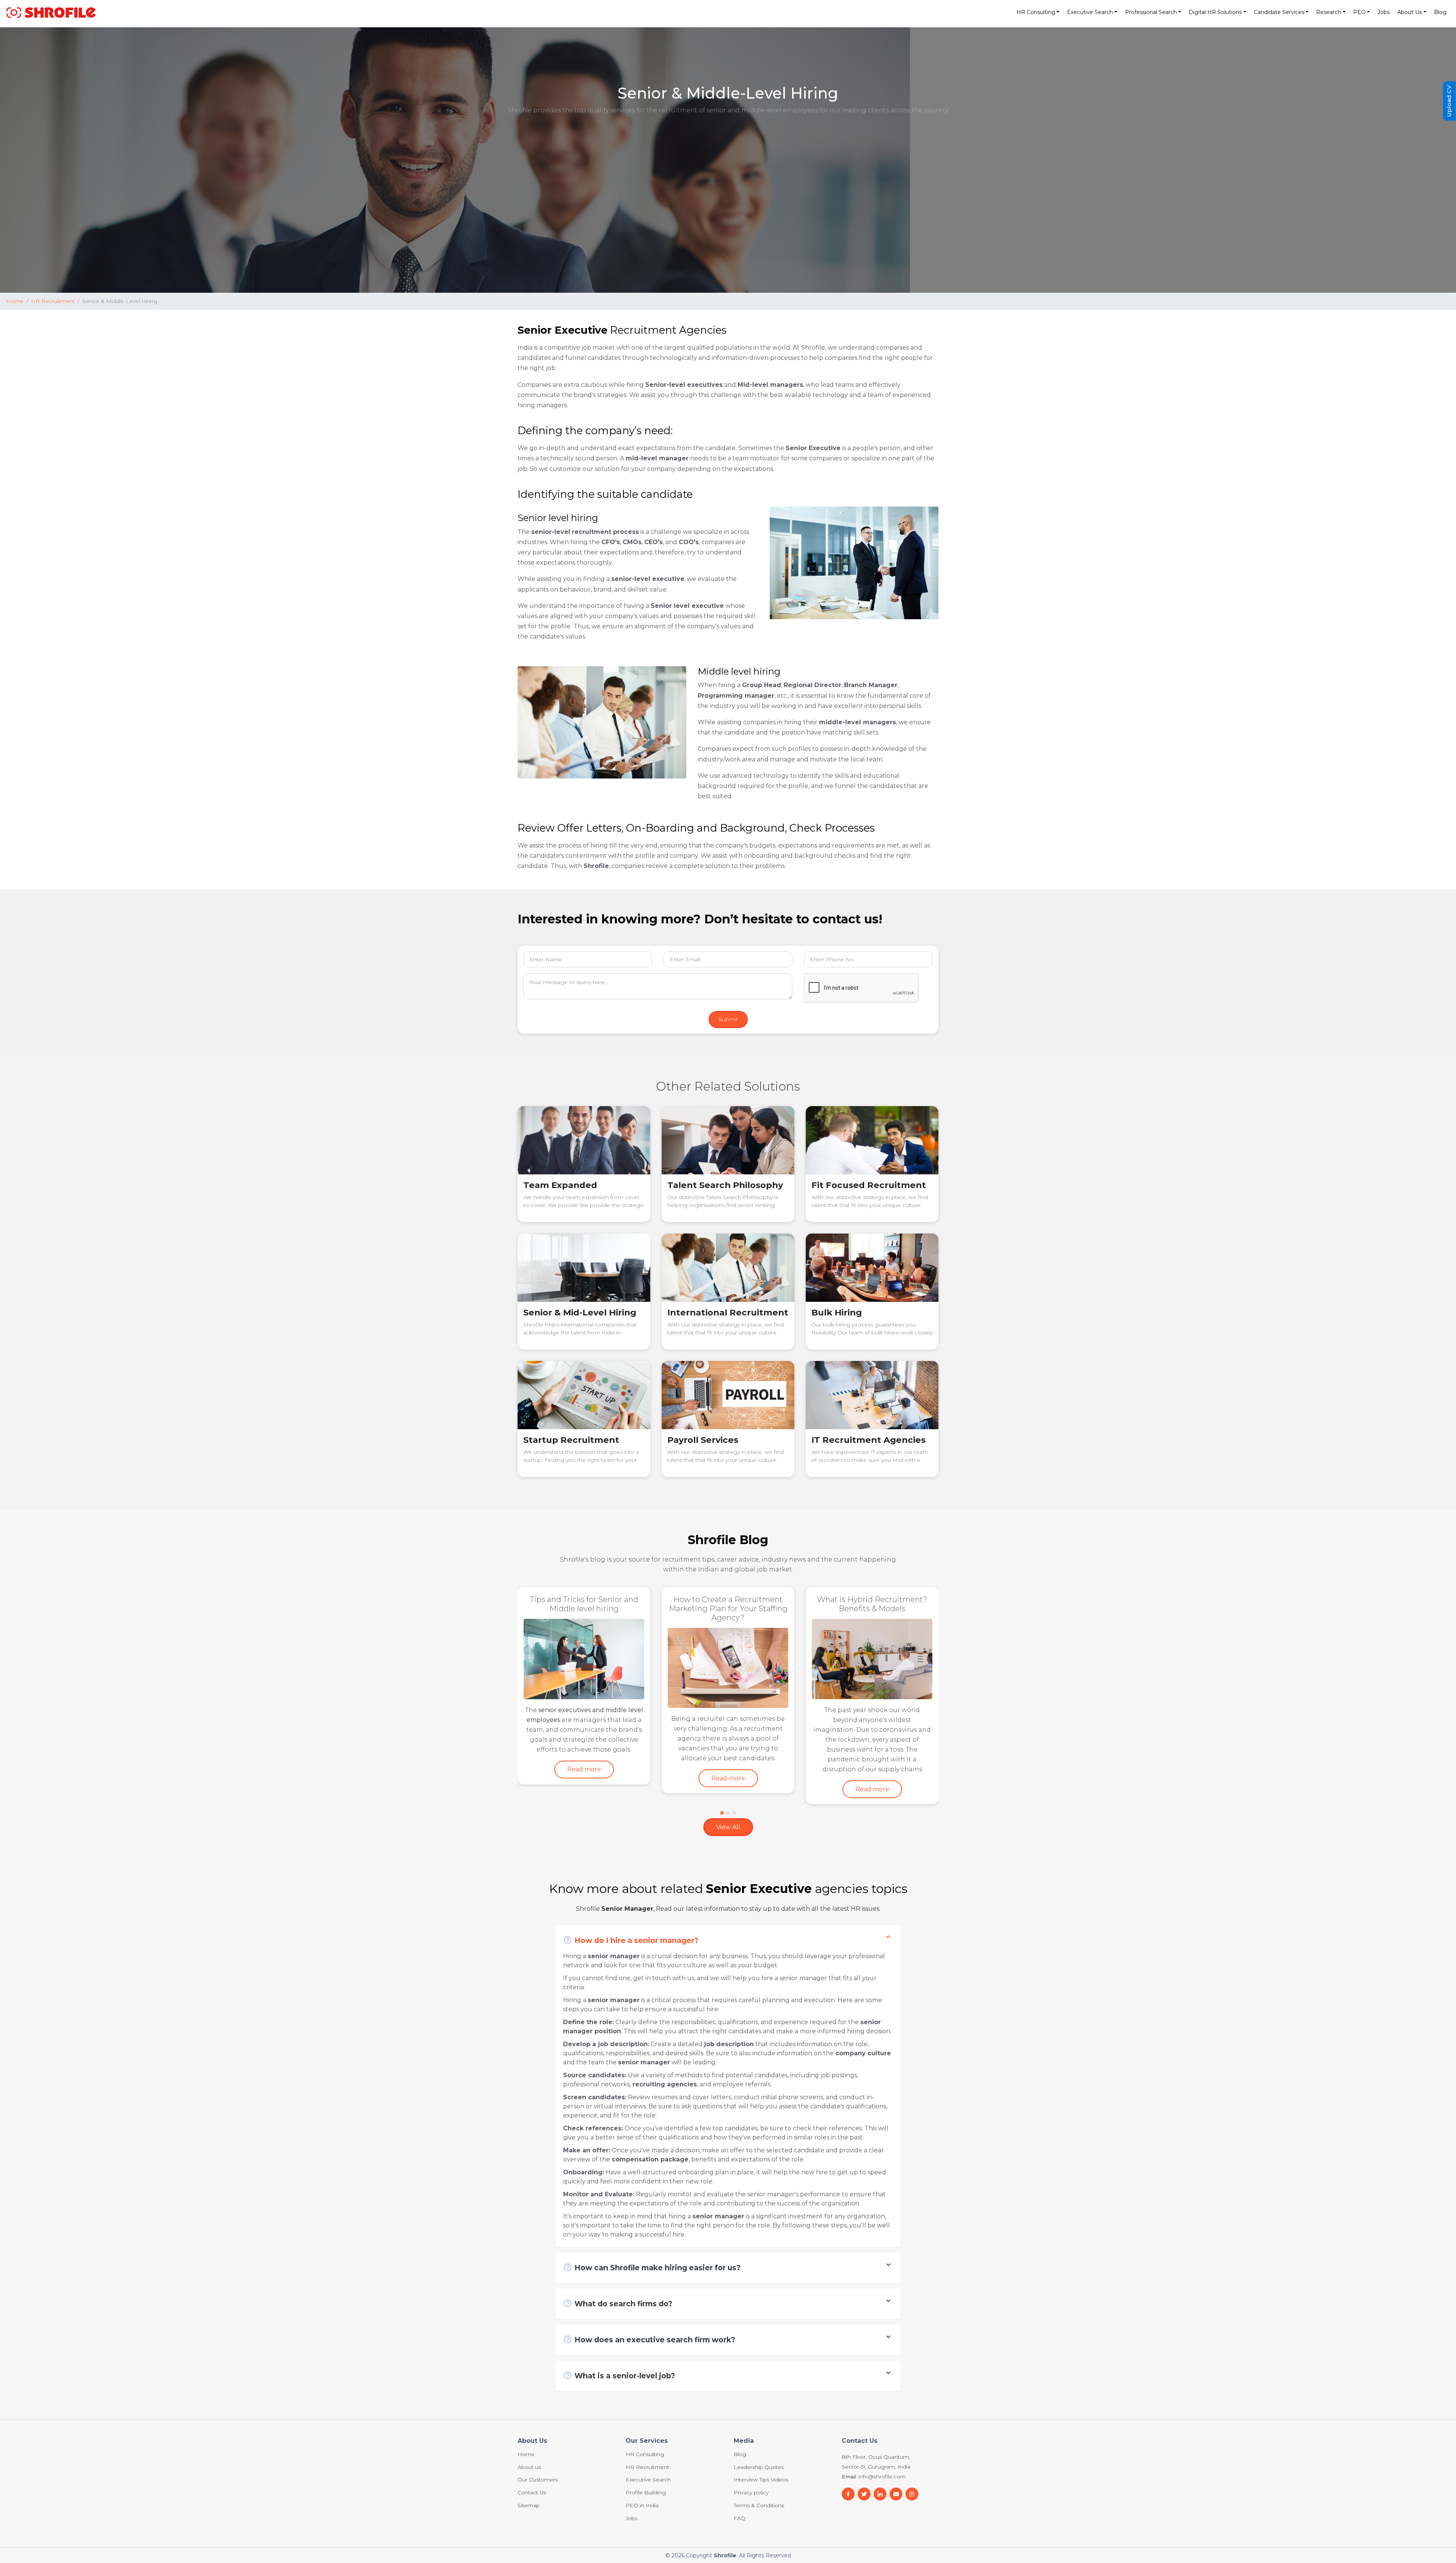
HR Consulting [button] (1036, 12)
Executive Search (648, 2442)
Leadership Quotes (759, 2429)
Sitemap (529, 2467)
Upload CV (1449, 101)
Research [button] (1329, 12)
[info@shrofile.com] (864, 2455)
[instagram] (912, 2455)
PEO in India (642, 2467)
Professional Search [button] (1151, 12)
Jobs (1384, 12)
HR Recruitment (53, 301)
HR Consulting (645, 2416)
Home (15, 301)
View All (728, 1788)
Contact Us (532, 2455)
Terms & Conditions (759, 2467)
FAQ (740, 2480)
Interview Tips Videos (761, 2442)
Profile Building (646, 2455)
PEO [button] (1360, 12)
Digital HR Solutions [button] (1215, 12)
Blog (1440, 12)
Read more (584, 1751)
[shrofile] (51, 12)
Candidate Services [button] (1279, 12)
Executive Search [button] (1090, 12)
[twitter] (896, 2455)
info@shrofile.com (882, 2438)
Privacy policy (751, 2455)
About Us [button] (1410, 12)
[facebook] (848, 2455)
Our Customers (538, 2442)
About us (529, 2429)
